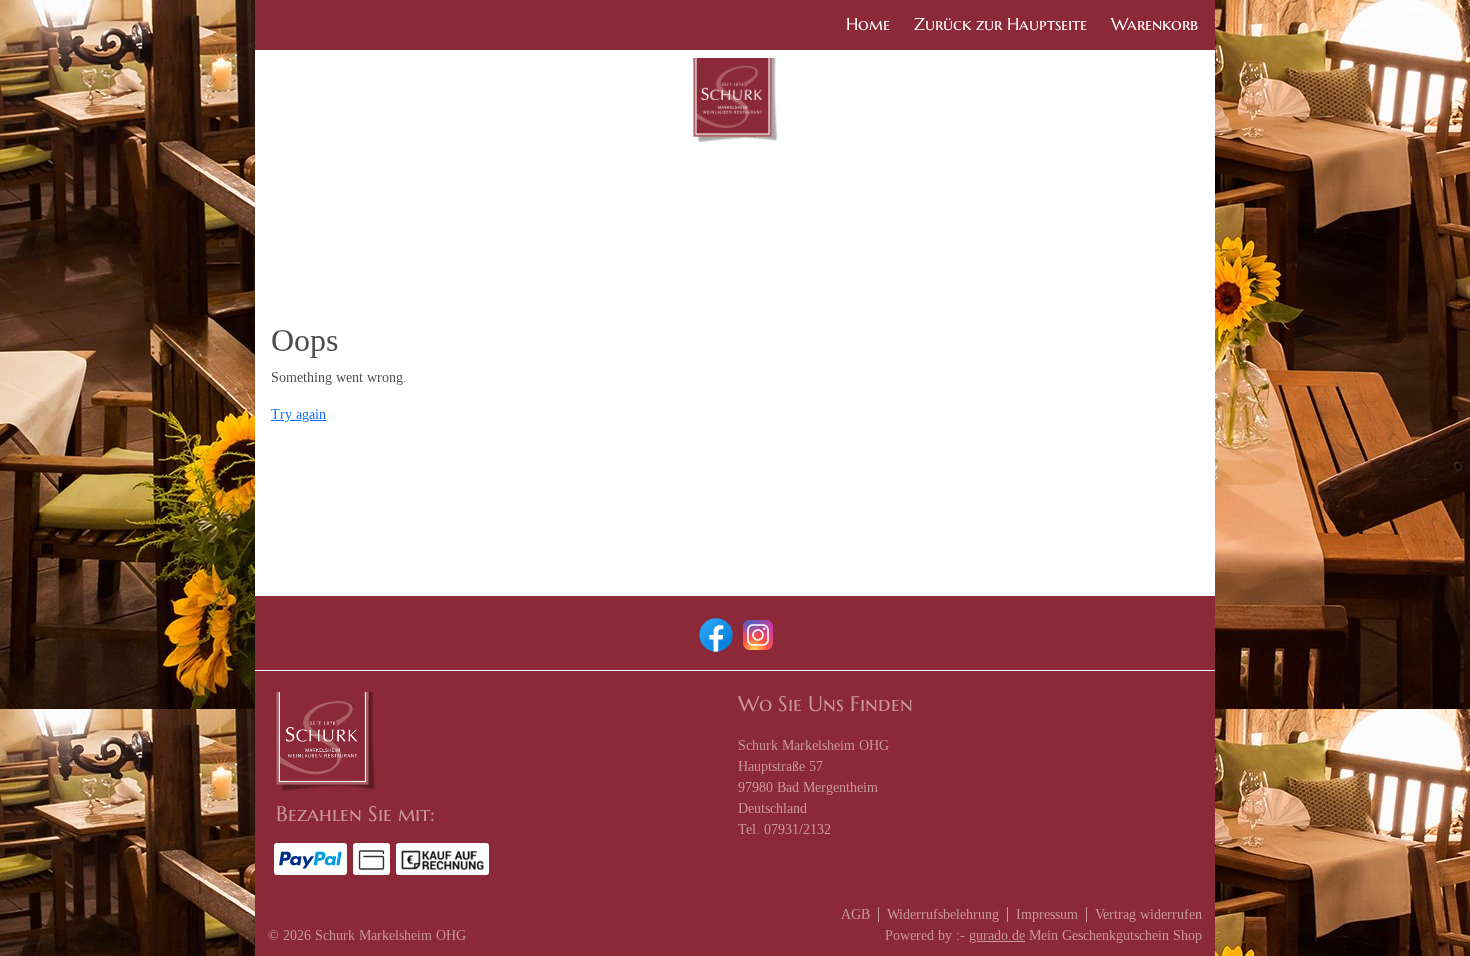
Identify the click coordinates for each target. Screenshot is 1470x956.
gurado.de (997, 935)
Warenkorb (1154, 24)
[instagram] (756, 633)
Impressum (1047, 914)
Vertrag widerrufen (1148, 914)
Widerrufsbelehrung (943, 914)
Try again (298, 414)
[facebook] (714, 633)
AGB (855, 914)
